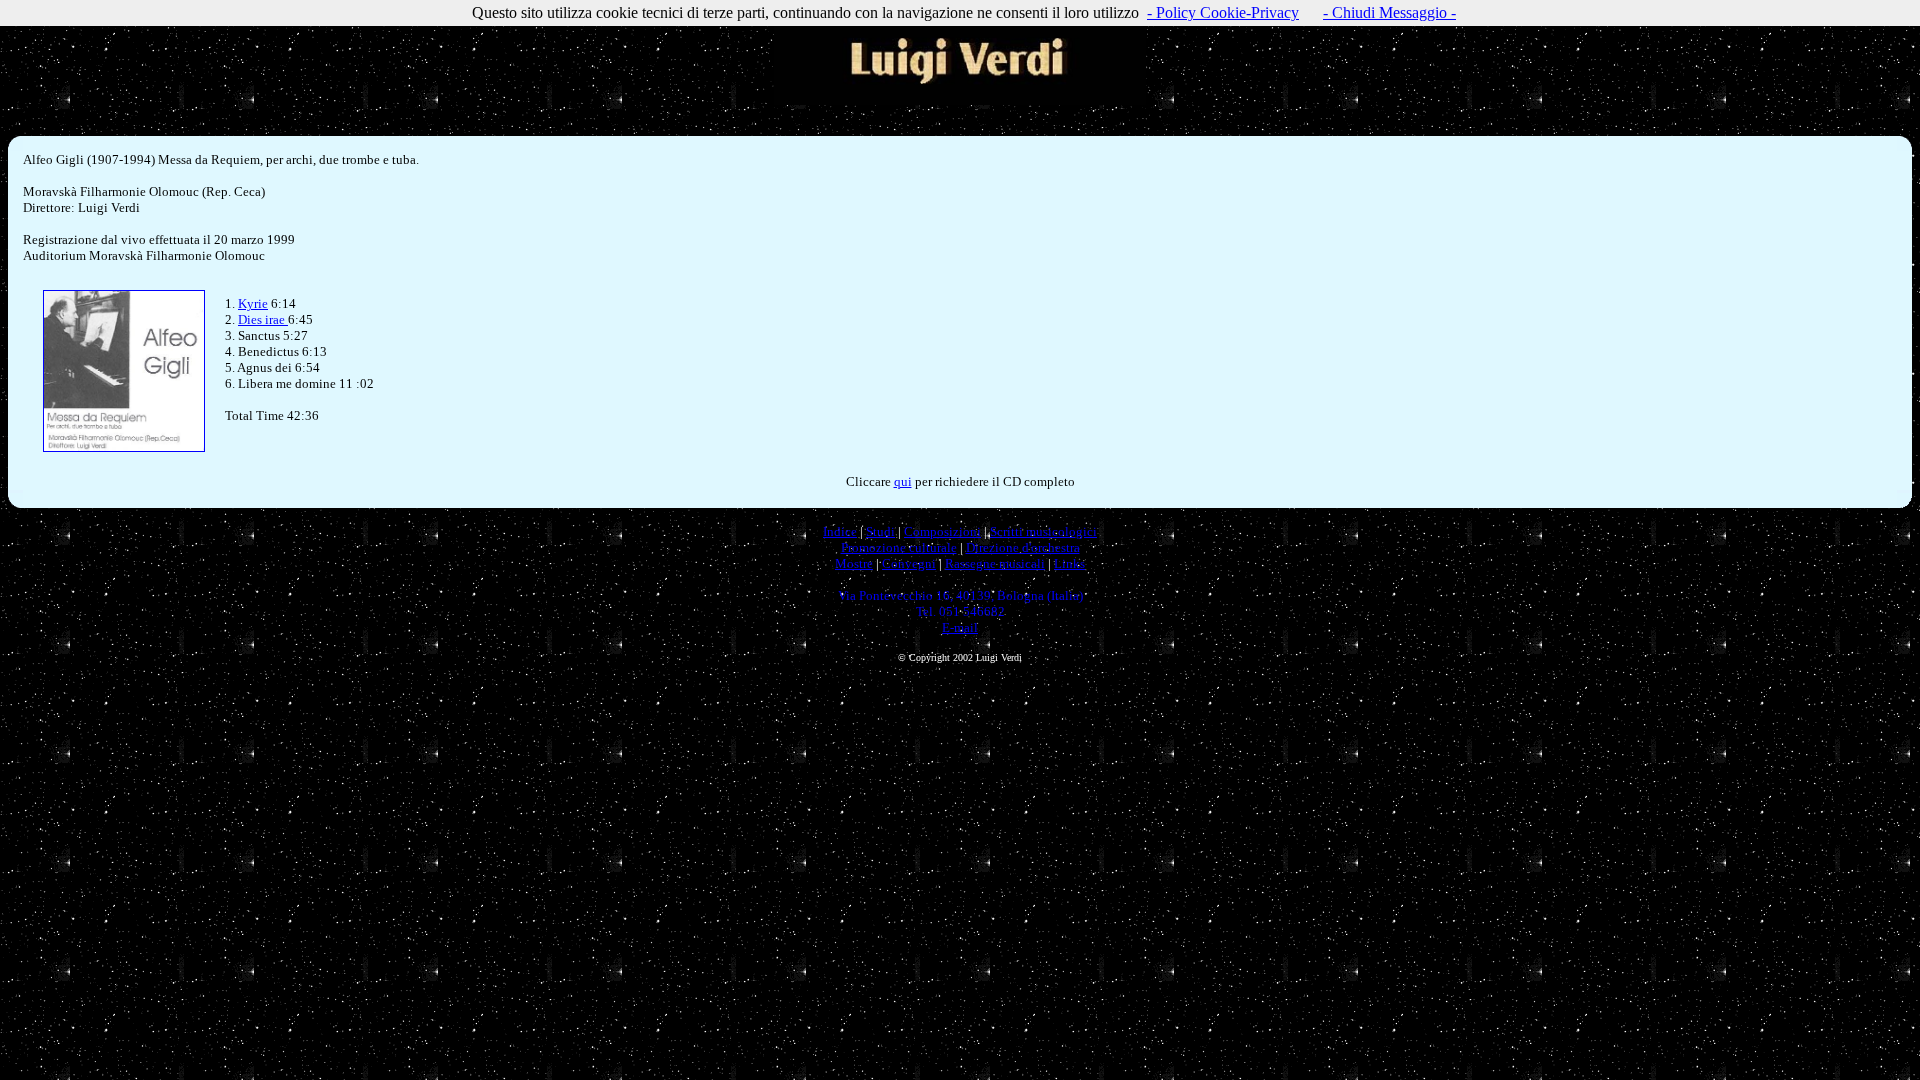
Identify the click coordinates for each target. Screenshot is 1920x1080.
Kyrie (253, 303)
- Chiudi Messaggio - (1389, 12)
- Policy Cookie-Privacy (1223, 12)
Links (1069, 563)
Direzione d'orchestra (1023, 547)
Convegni (909, 563)
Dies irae (263, 319)
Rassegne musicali (995, 563)
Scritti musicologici (1043, 531)
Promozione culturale (899, 547)
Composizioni (942, 531)
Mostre (854, 563)
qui (903, 481)
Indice (840, 531)
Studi (880, 531)
